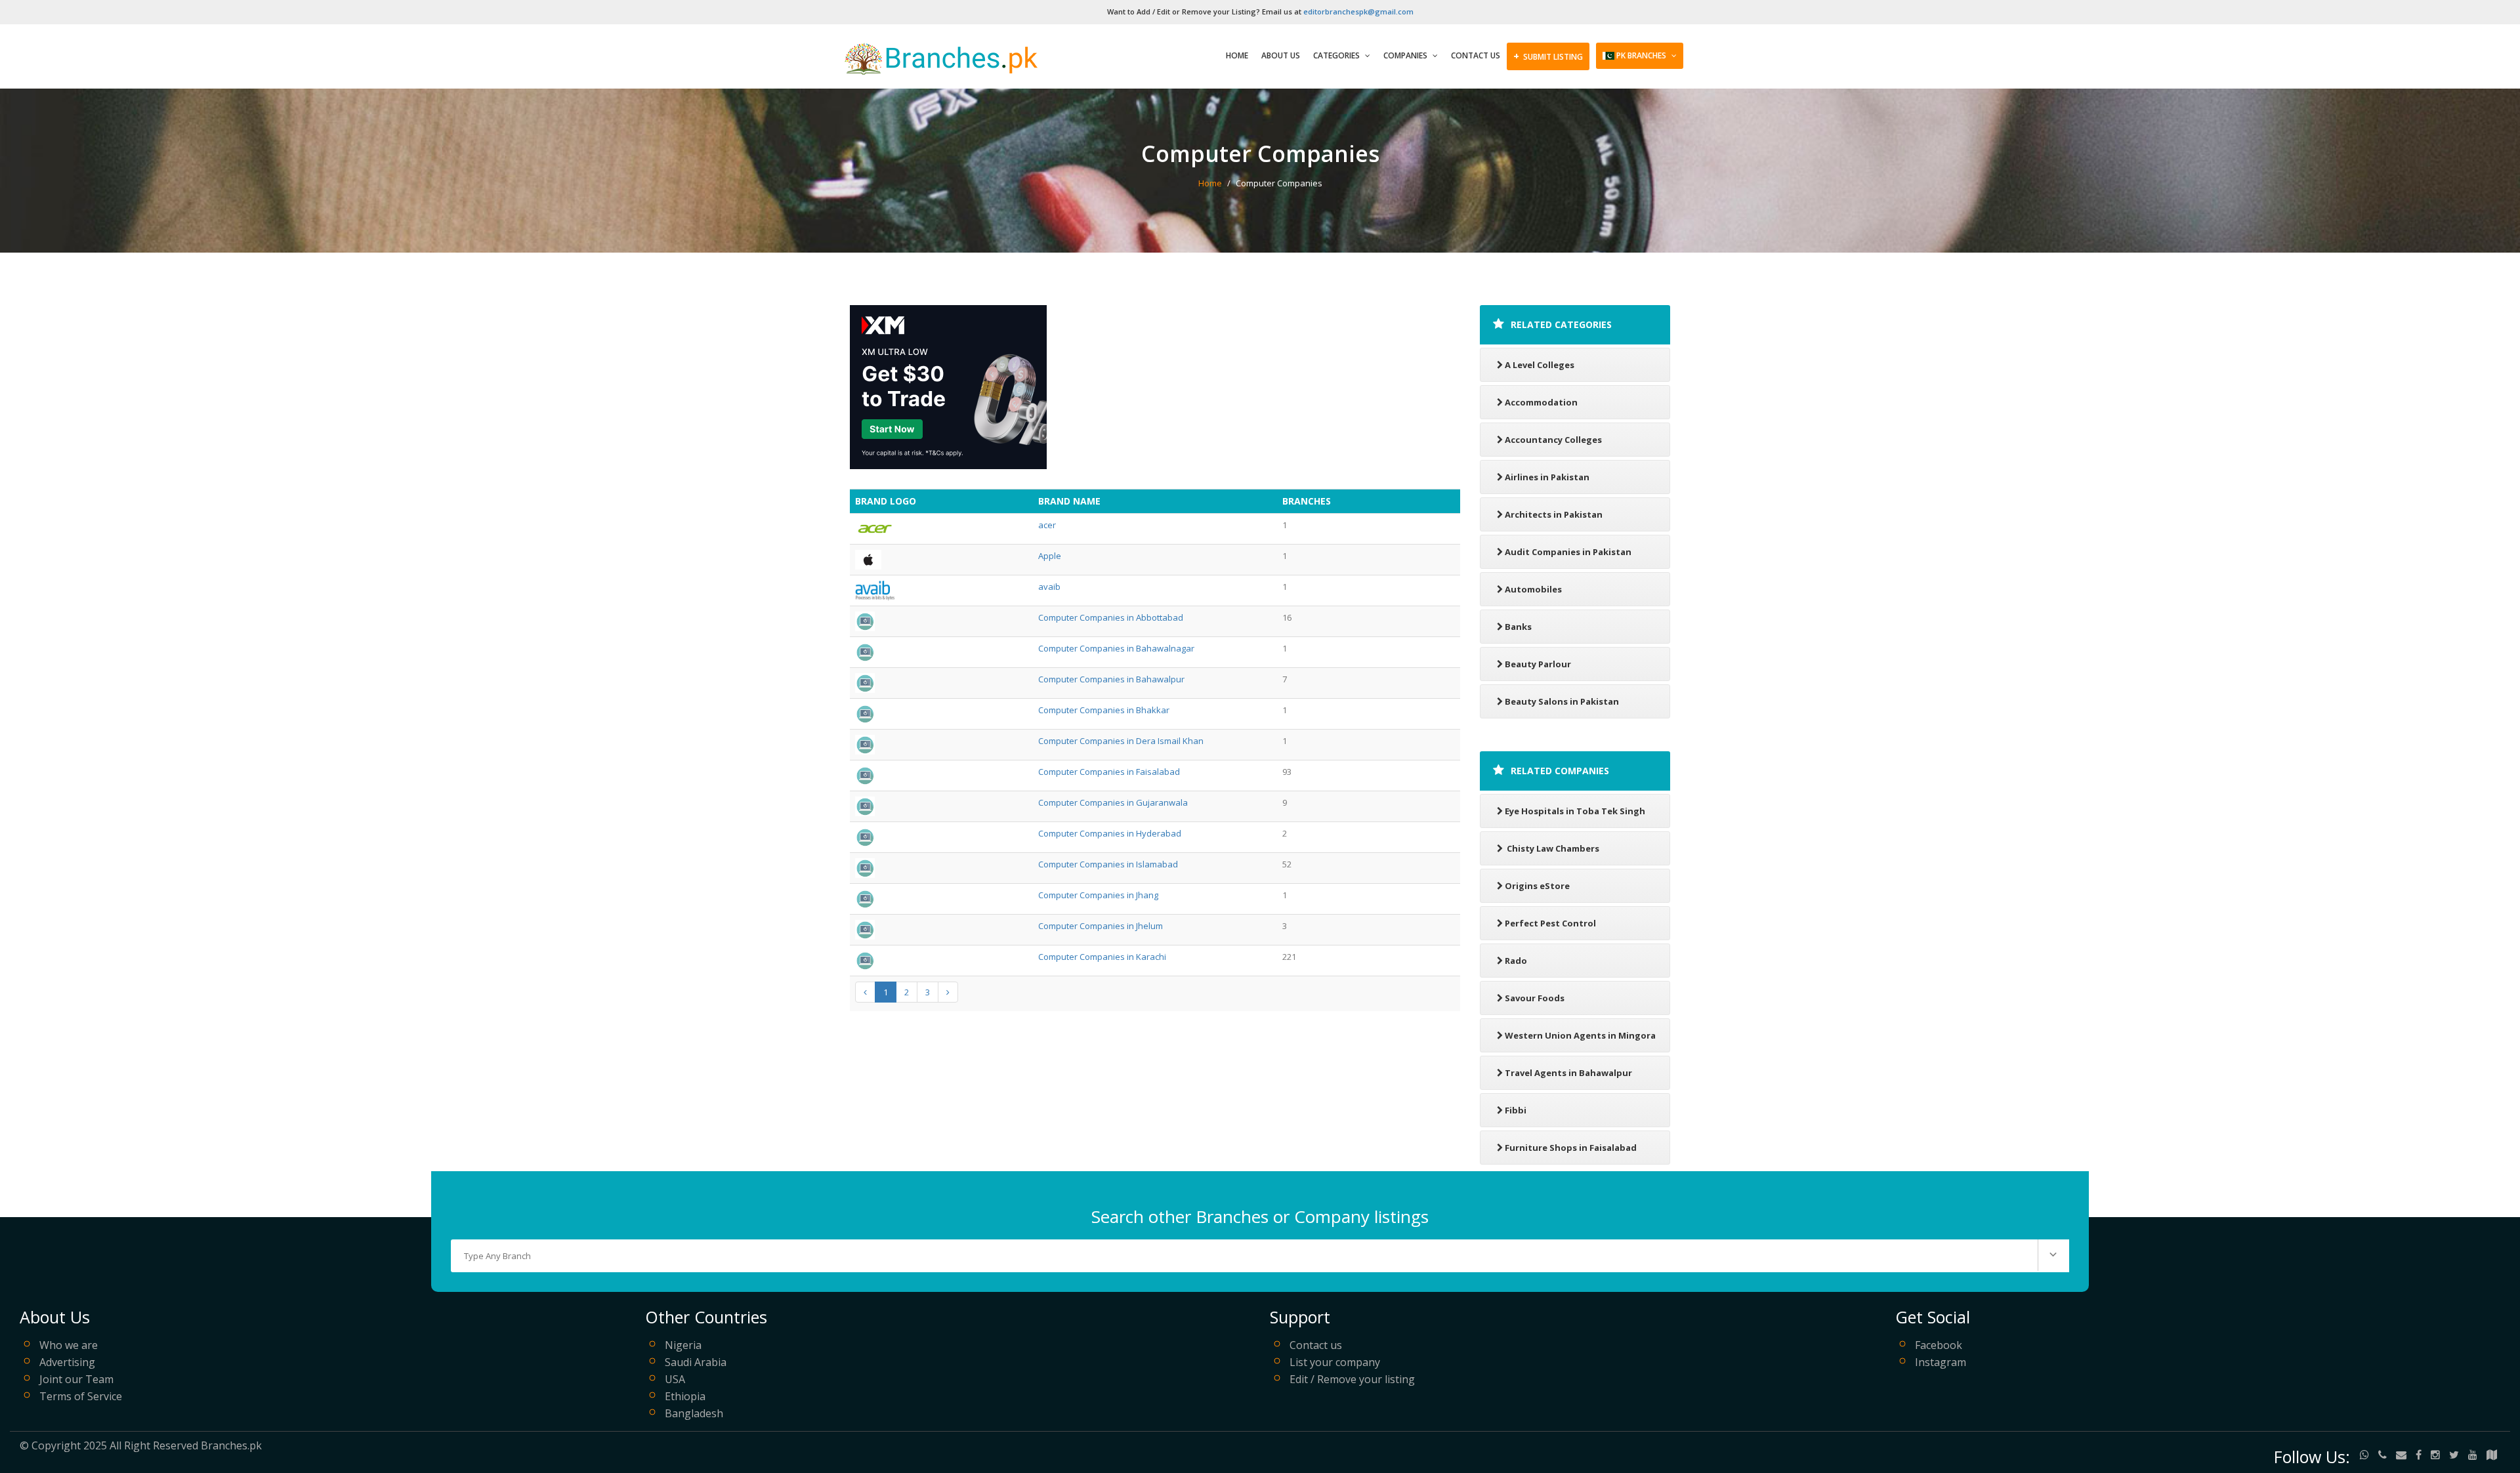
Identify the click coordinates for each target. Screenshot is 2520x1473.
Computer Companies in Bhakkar (1104, 710)
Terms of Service (81, 1396)
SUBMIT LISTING (1548, 56)
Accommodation (1541, 402)
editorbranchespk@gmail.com (1358, 11)
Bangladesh (694, 1413)
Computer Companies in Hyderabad (1110, 833)
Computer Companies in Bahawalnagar (1116, 648)
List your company (1335, 1362)
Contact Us (1476, 55)
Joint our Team (76, 1379)
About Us (1281, 55)
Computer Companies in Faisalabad (1109, 772)
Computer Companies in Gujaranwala (1113, 802)
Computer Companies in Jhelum (1101, 926)
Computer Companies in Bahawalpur (1111, 679)
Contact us (1316, 1345)
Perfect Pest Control (1550, 923)
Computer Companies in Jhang (1098, 895)
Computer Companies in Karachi (1102, 957)
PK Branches (1641, 55)
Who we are (69, 1345)
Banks (1518, 627)
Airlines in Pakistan (1547, 477)
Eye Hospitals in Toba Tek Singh (1575, 811)
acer (1047, 525)
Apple (1050, 556)
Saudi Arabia (696, 1362)
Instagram (1941, 1362)
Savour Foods (1535, 998)
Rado (1516, 961)
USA (675, 1379)
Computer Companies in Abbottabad (1111, 617)
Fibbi (1516, 1110)
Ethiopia (685, 1396)
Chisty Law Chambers (1552, 848)
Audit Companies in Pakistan (1568, 552)
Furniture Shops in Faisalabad (1571, 1148)
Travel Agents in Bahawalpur (1568, 1073)
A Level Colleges (1540, 365)
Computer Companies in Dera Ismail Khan (1121, 741)
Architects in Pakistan (1554, 514)
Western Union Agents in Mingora (1580, 1035)
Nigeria (683, 1345)
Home (1237, 55)
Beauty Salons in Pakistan (1562, 701)
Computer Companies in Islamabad (1108, 864)
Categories (1337, 55)
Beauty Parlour (1538, 664)
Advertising (67, 1362)
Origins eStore (1537, 886)
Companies (1406, 55)
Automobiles (1533, 589)
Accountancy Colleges (1553, 440)
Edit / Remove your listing (1352, 1379)
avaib (1049, 587)
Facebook (1939, 1345)
